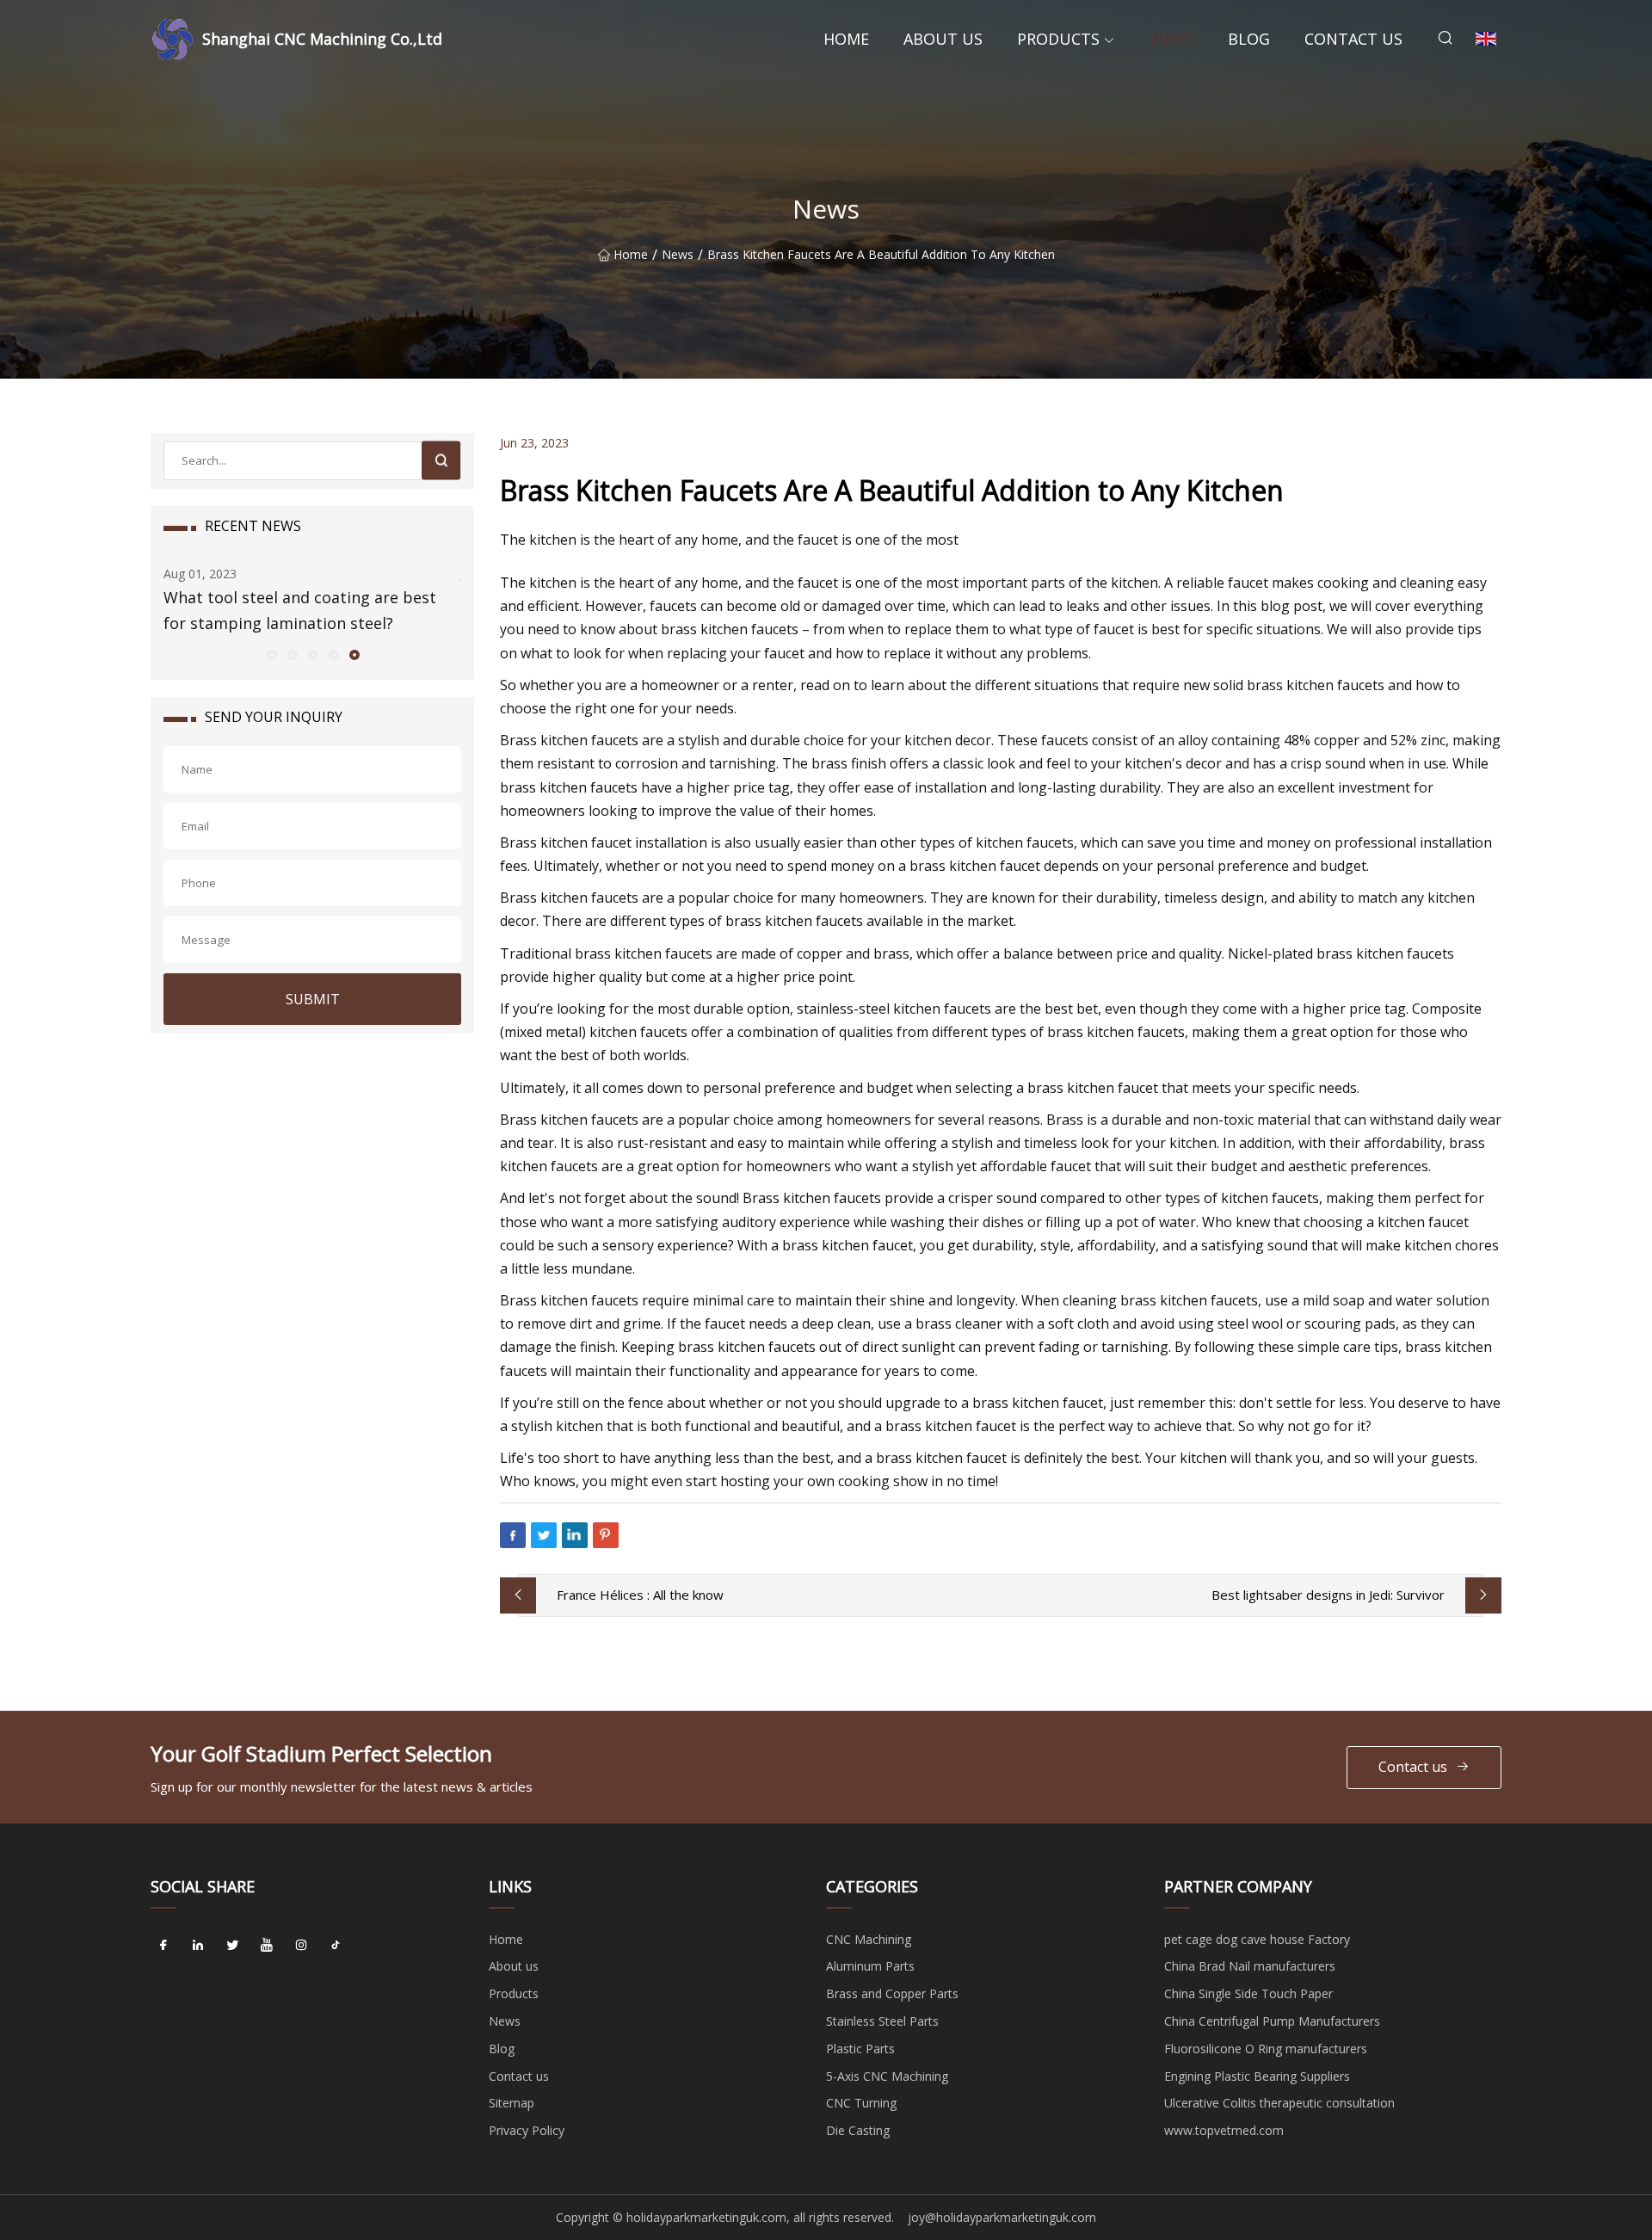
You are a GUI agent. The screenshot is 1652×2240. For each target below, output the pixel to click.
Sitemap (512, 2103)
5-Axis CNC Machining (887, 2076)
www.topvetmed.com (1224, 2130)
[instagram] (301, 1946)
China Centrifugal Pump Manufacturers (1272, 2021)
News (1171, 39)
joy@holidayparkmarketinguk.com (1002, 2217)
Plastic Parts (860, 2049)
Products (1058, 39)
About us (943, 39)
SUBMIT (313, 999)
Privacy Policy (527, 2130)
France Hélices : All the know (640, 1595)
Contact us (1353, 39)
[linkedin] (198, 1946)
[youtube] (267, 1946)
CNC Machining (869, 1939)
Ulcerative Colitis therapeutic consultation (1279, 2103)
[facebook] (163, 1946)
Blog (1249, 39)
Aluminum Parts (870, 1966)
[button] (271, 654)
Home (846, 39)
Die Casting (858, 2130)
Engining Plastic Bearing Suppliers (1257, 2076)
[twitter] (232, 1946)
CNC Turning (861, 2103)
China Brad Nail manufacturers (1250, 1966)
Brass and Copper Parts (892, 1993)
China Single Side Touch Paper (1248, 1993)
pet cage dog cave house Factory (1257, 1939)
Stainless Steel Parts (882, 2021)
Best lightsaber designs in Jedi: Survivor (1328, 1595)
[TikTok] (336, 1946)
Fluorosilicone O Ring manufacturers (1266, 2049)
